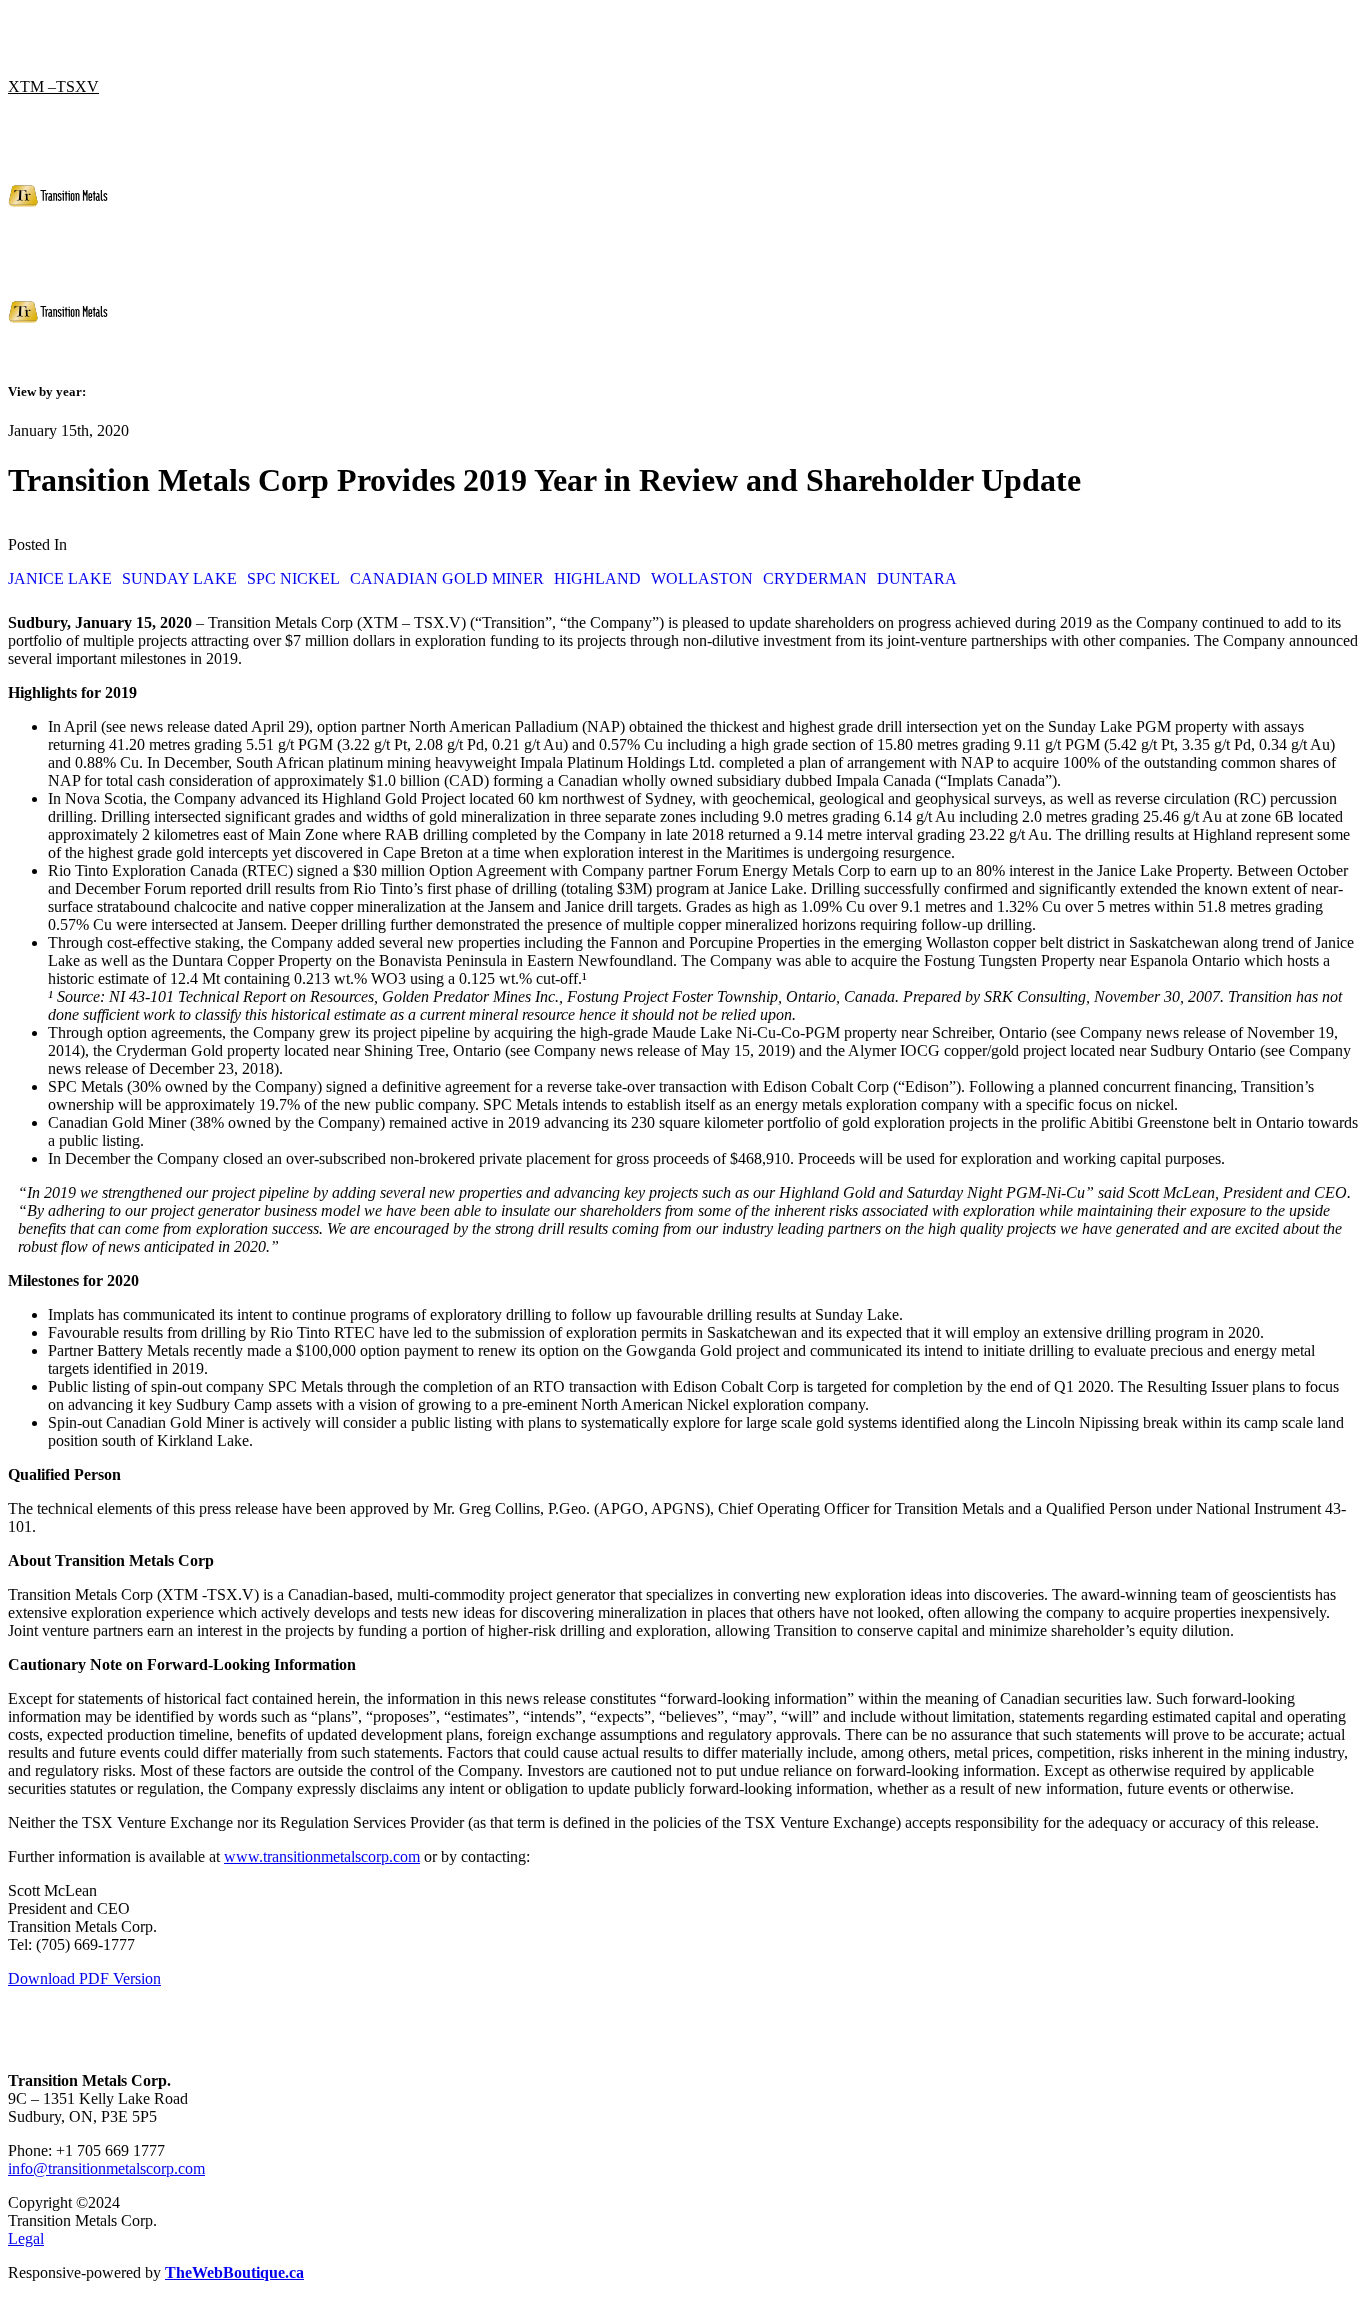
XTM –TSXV (53, 86)
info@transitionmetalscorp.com (106, 2168)
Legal (26, 2238)
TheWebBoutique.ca (234, 2272)
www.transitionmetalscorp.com (322, 1856)
